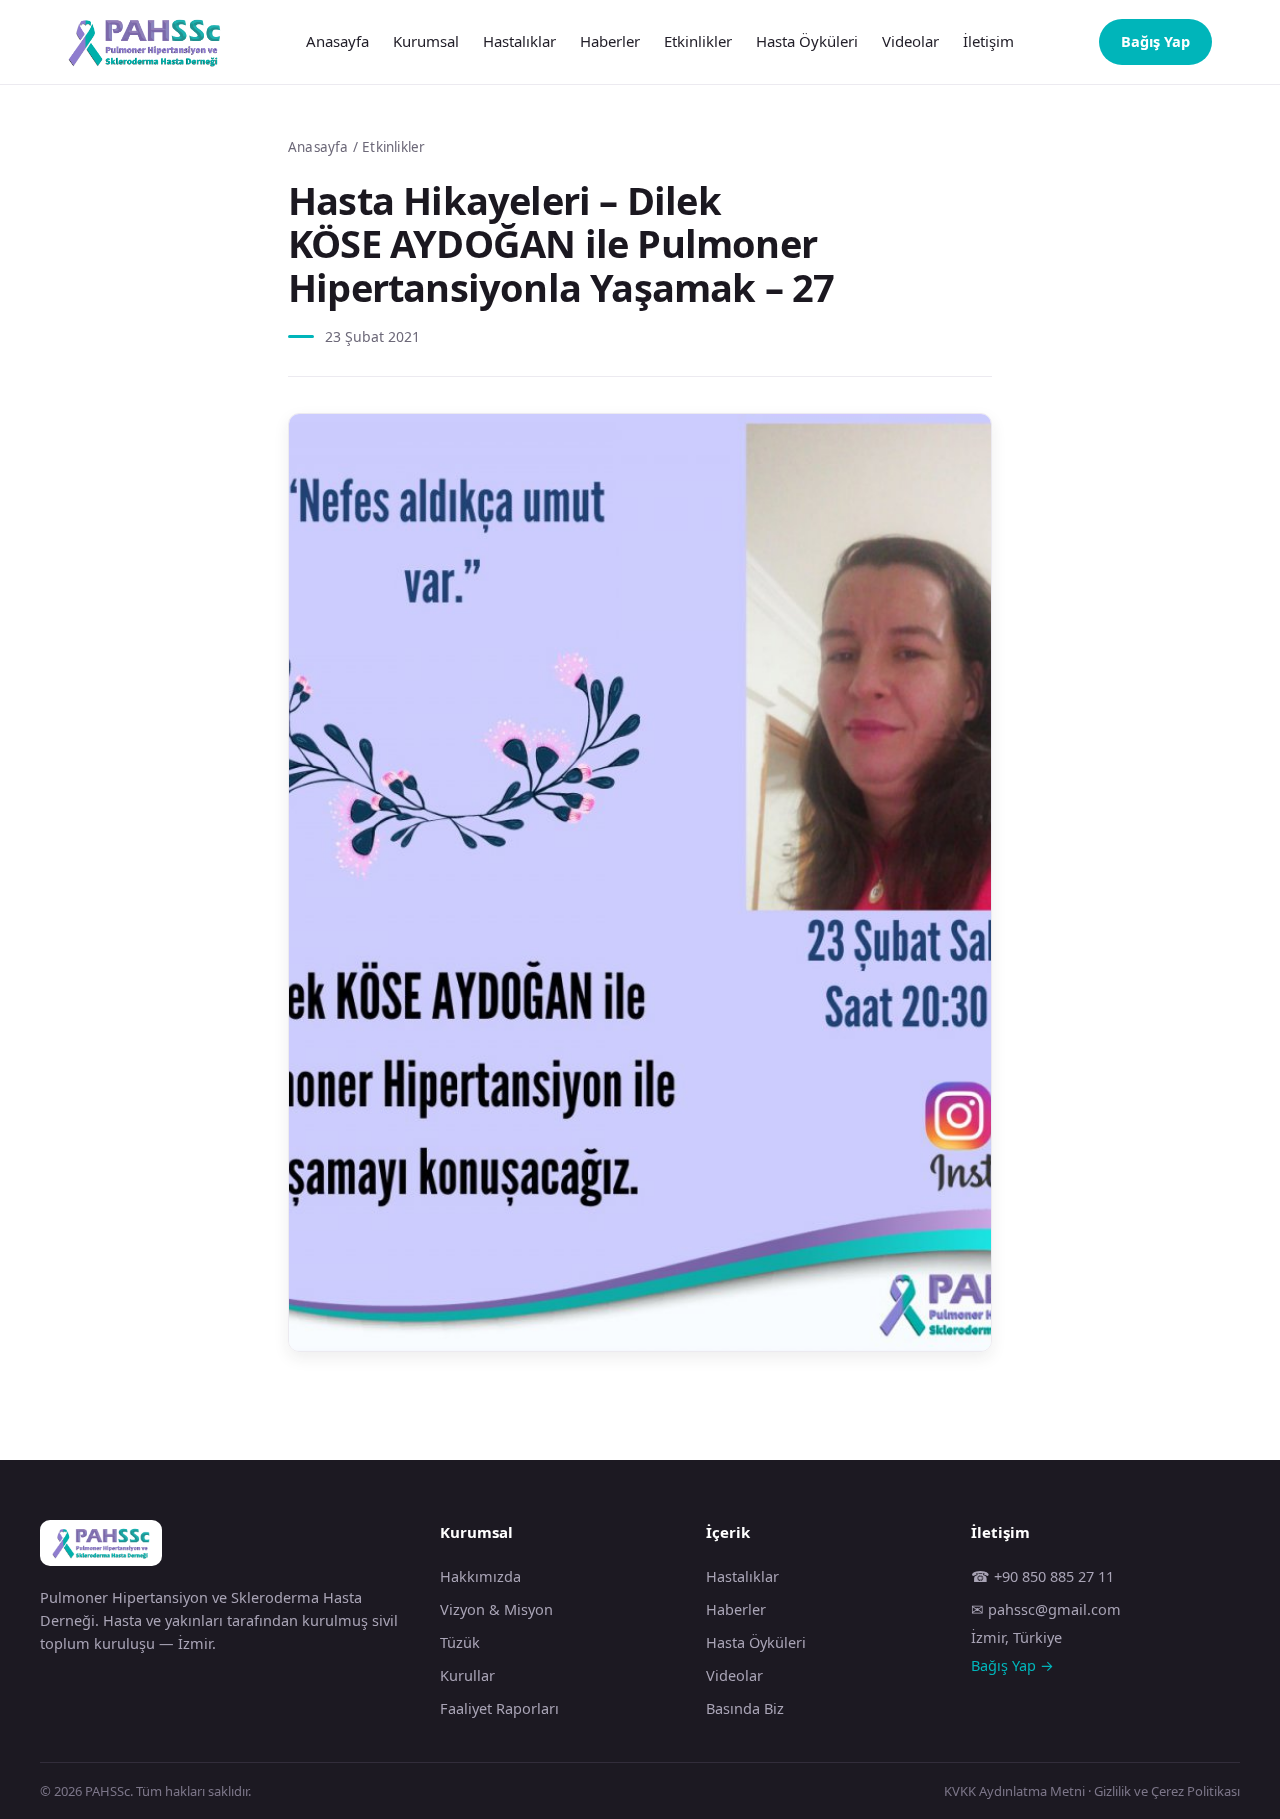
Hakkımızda (480, 1576)
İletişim (988, 41)
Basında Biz (745, 1708)
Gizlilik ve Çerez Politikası (1167, 1791)
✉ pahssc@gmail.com (1046, 1609)
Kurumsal (426, 41)
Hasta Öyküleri (807, 41)
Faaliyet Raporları (499, 1708)
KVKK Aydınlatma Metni (1014, 1791)
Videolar (910, 41)
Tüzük (460, 1642)
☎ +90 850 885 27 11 (1042, 1576)
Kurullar (467, 1675)
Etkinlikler (698, 41)
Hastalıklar (519, 41)
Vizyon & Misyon (496, 1609)
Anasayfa (337, 41)
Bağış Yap (1155, 41)
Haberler (610, 41)
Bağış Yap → (1012, 1665)
